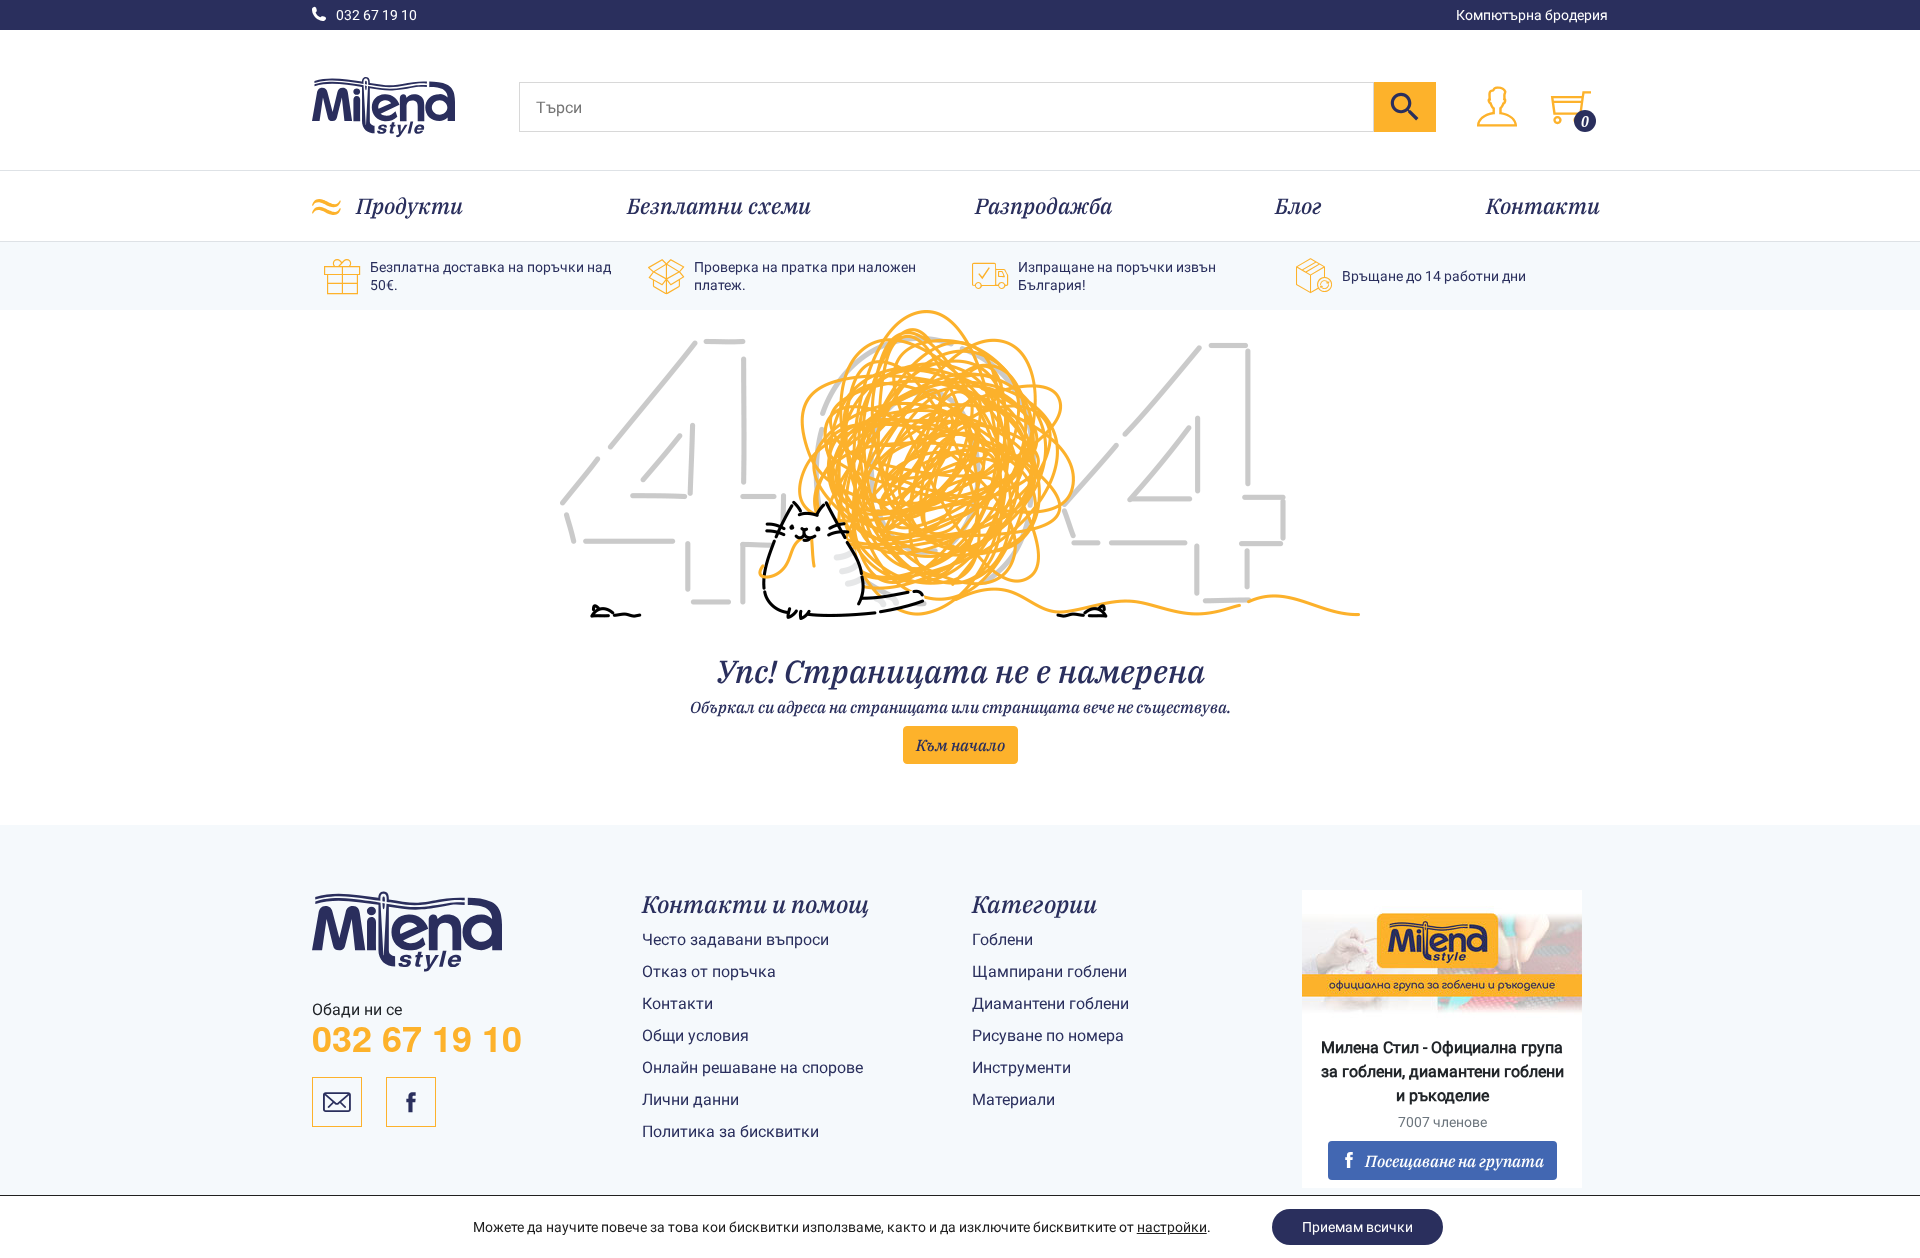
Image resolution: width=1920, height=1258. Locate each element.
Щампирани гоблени (1049, 971)
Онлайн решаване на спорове (752, 1067)
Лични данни (690, 1099)
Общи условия (695, 1035)
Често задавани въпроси (735, 939)
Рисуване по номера (1048, 1035)
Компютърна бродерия (1532, 15)
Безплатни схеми (719, 205)
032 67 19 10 (376, 15)
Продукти (409, 205)
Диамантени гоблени (1050, 1003)
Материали (1013, 1099)
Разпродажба (1043, 205)
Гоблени (1002, 939)
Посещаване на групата (1454, 1161)
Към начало (960, 745)
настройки (1172, 1227)
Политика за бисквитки (730, 1131)
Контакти (1543, 205)
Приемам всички (1357, 1227)
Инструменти (1021, 1067)
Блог (1298, 205)
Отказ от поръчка (709, 971)
